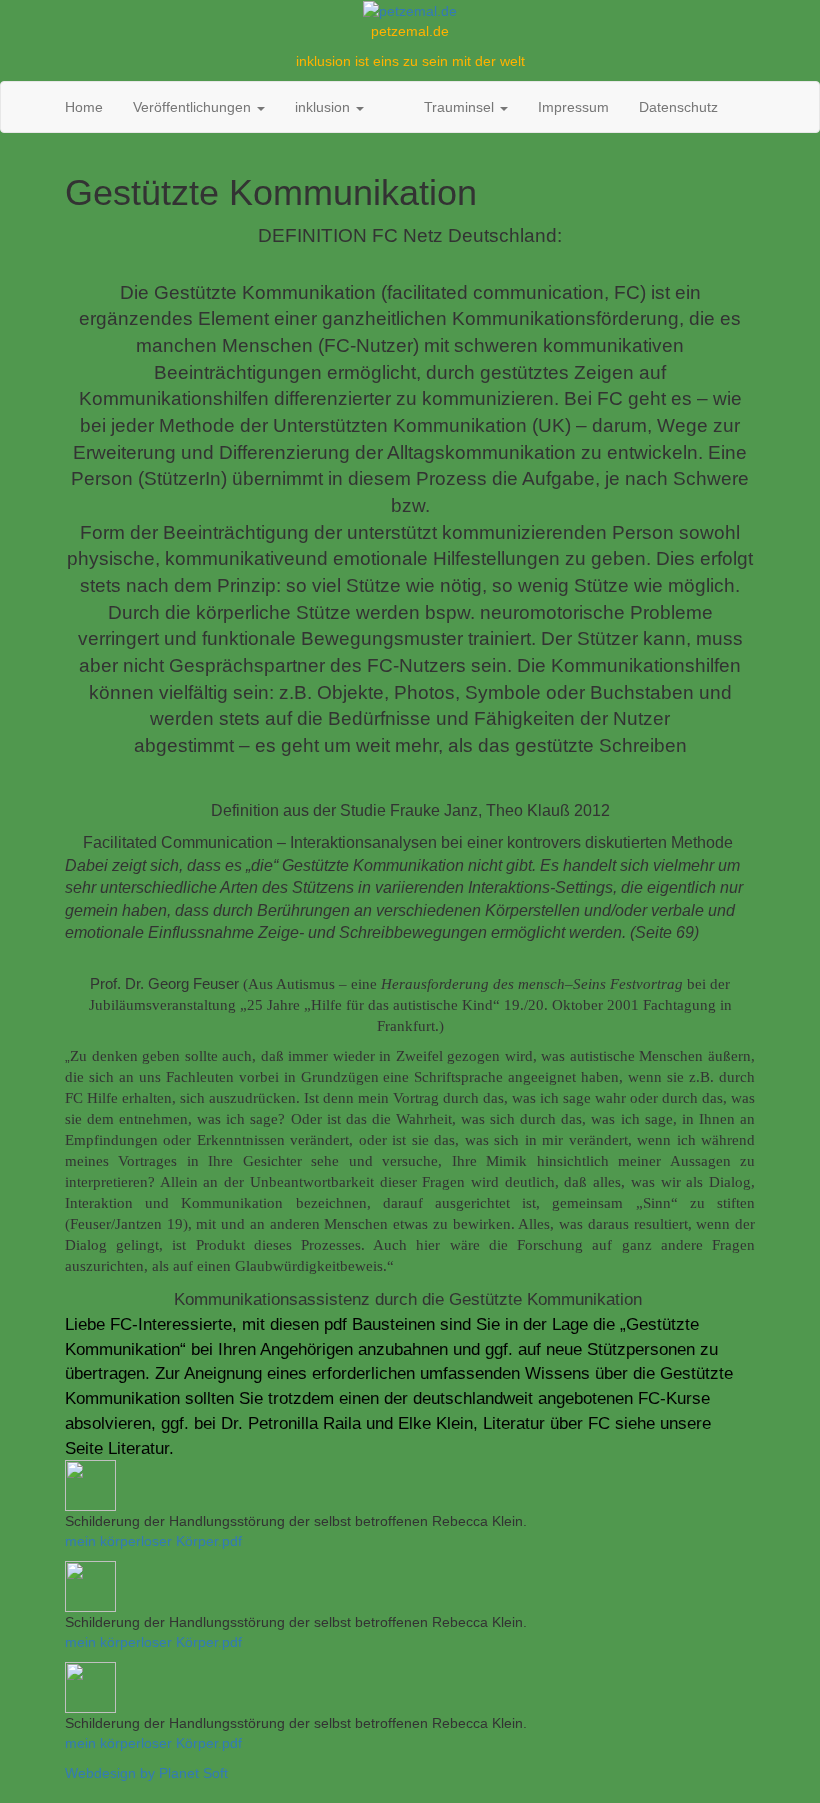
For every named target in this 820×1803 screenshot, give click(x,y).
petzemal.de (410, 31)
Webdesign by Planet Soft (146, 1773)
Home (84, 107)
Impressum (573, 107)
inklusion (324, 107)
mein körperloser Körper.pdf (153, 1541)
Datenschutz (678, 107)
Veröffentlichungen (194, 107)
